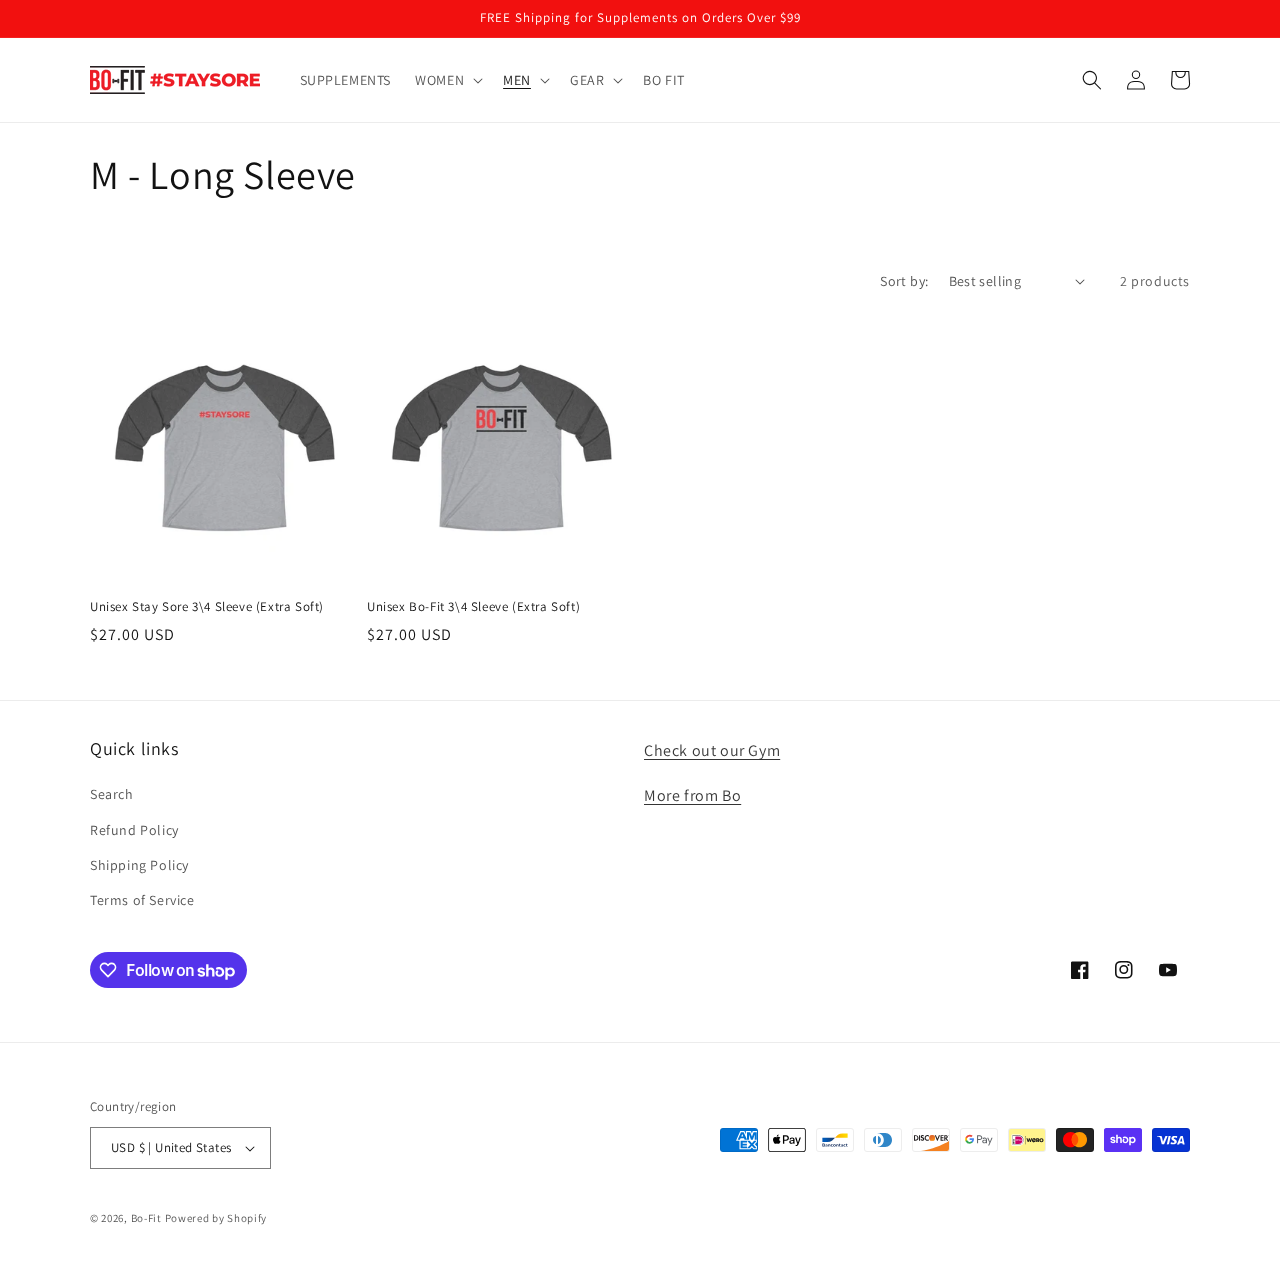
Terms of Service (142, 900)
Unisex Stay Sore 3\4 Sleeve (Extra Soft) (207, 607)
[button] (447, 80)
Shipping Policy (139, 865)
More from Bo (692, 795)
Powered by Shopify (216, 1218)
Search (112, 794)
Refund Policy (134, 830)
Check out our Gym (712, 750)
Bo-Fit (146, 1218)
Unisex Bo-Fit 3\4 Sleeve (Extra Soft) (473, 607)
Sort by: (904, 281)
